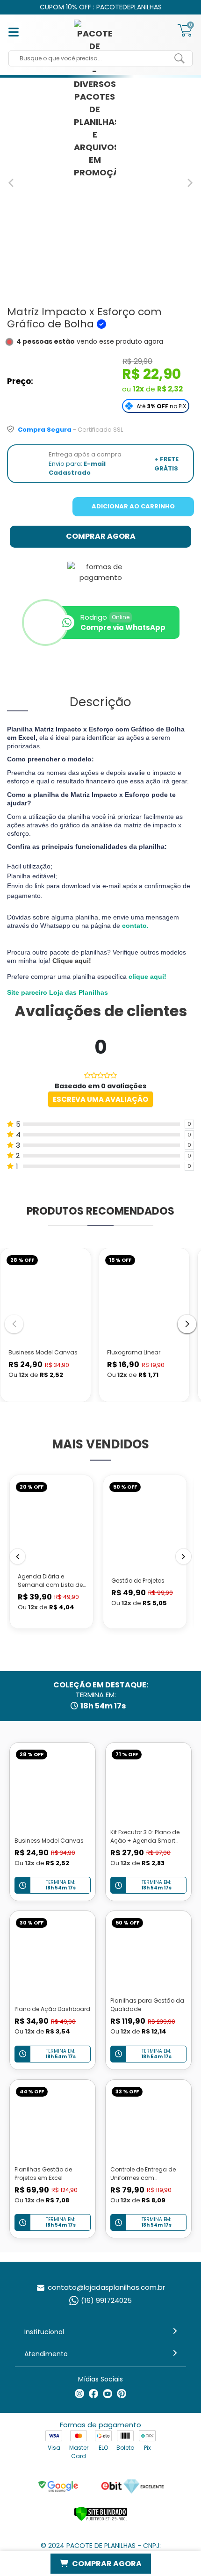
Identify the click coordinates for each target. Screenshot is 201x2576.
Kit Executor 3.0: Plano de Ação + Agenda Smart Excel (145, 1841)
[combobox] (93, 58)
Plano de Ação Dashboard (52, 2009)
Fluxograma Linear (134, 1352)
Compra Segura (45, 430)
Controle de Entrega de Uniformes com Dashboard (143, 2178)
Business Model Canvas (43, 1352)
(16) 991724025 (106, 2300)
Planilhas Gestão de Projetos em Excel (43, 2174)
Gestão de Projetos (138, 1581)
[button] (187, 1324)
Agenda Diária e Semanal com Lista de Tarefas (50, 1585)
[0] (185, 35)
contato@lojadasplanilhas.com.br (106, 2287)
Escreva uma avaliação (100, 1099)
